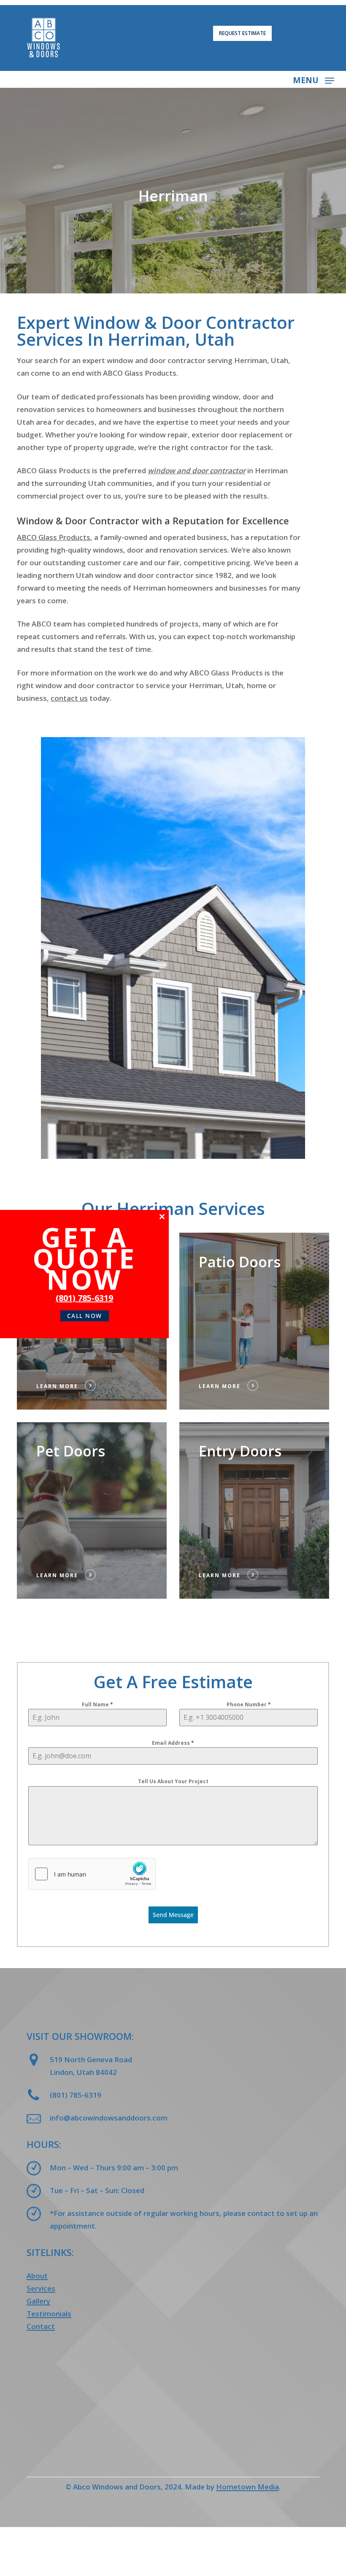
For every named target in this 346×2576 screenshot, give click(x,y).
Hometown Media (247, 2487)
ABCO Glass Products (54, 537)
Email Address (173, 1743)
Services (41, 2288)
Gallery (38, 2301)
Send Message (173, 1915)
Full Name (97, 1704)
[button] (242, 33)
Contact (41, 2326)
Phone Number (249, 1704)
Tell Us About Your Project (173, 1781)
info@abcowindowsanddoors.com (109, 2118)
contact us (69, 698)
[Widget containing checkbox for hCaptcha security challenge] (92, 1874)
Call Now (85, 1316)
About (37, 2276)
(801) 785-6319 (76, 2095)
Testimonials (49, 2314)
